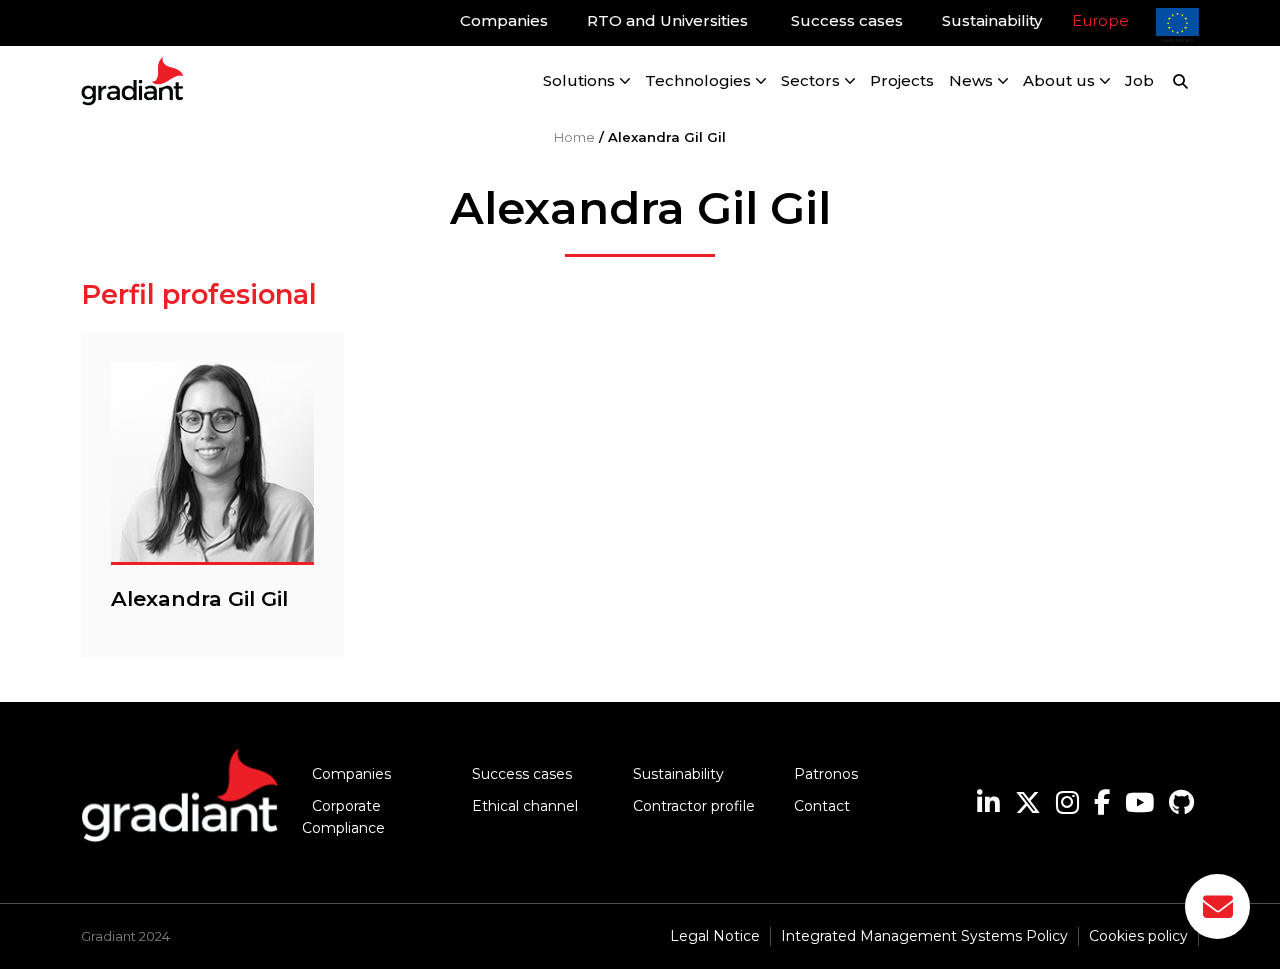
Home (574, 137)
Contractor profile (694, 806)
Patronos (826, 774)
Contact (822, 806)
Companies (351, 774)
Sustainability (678, 774)
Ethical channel (525, 806)
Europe (1100, 20)
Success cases (522, 774)
